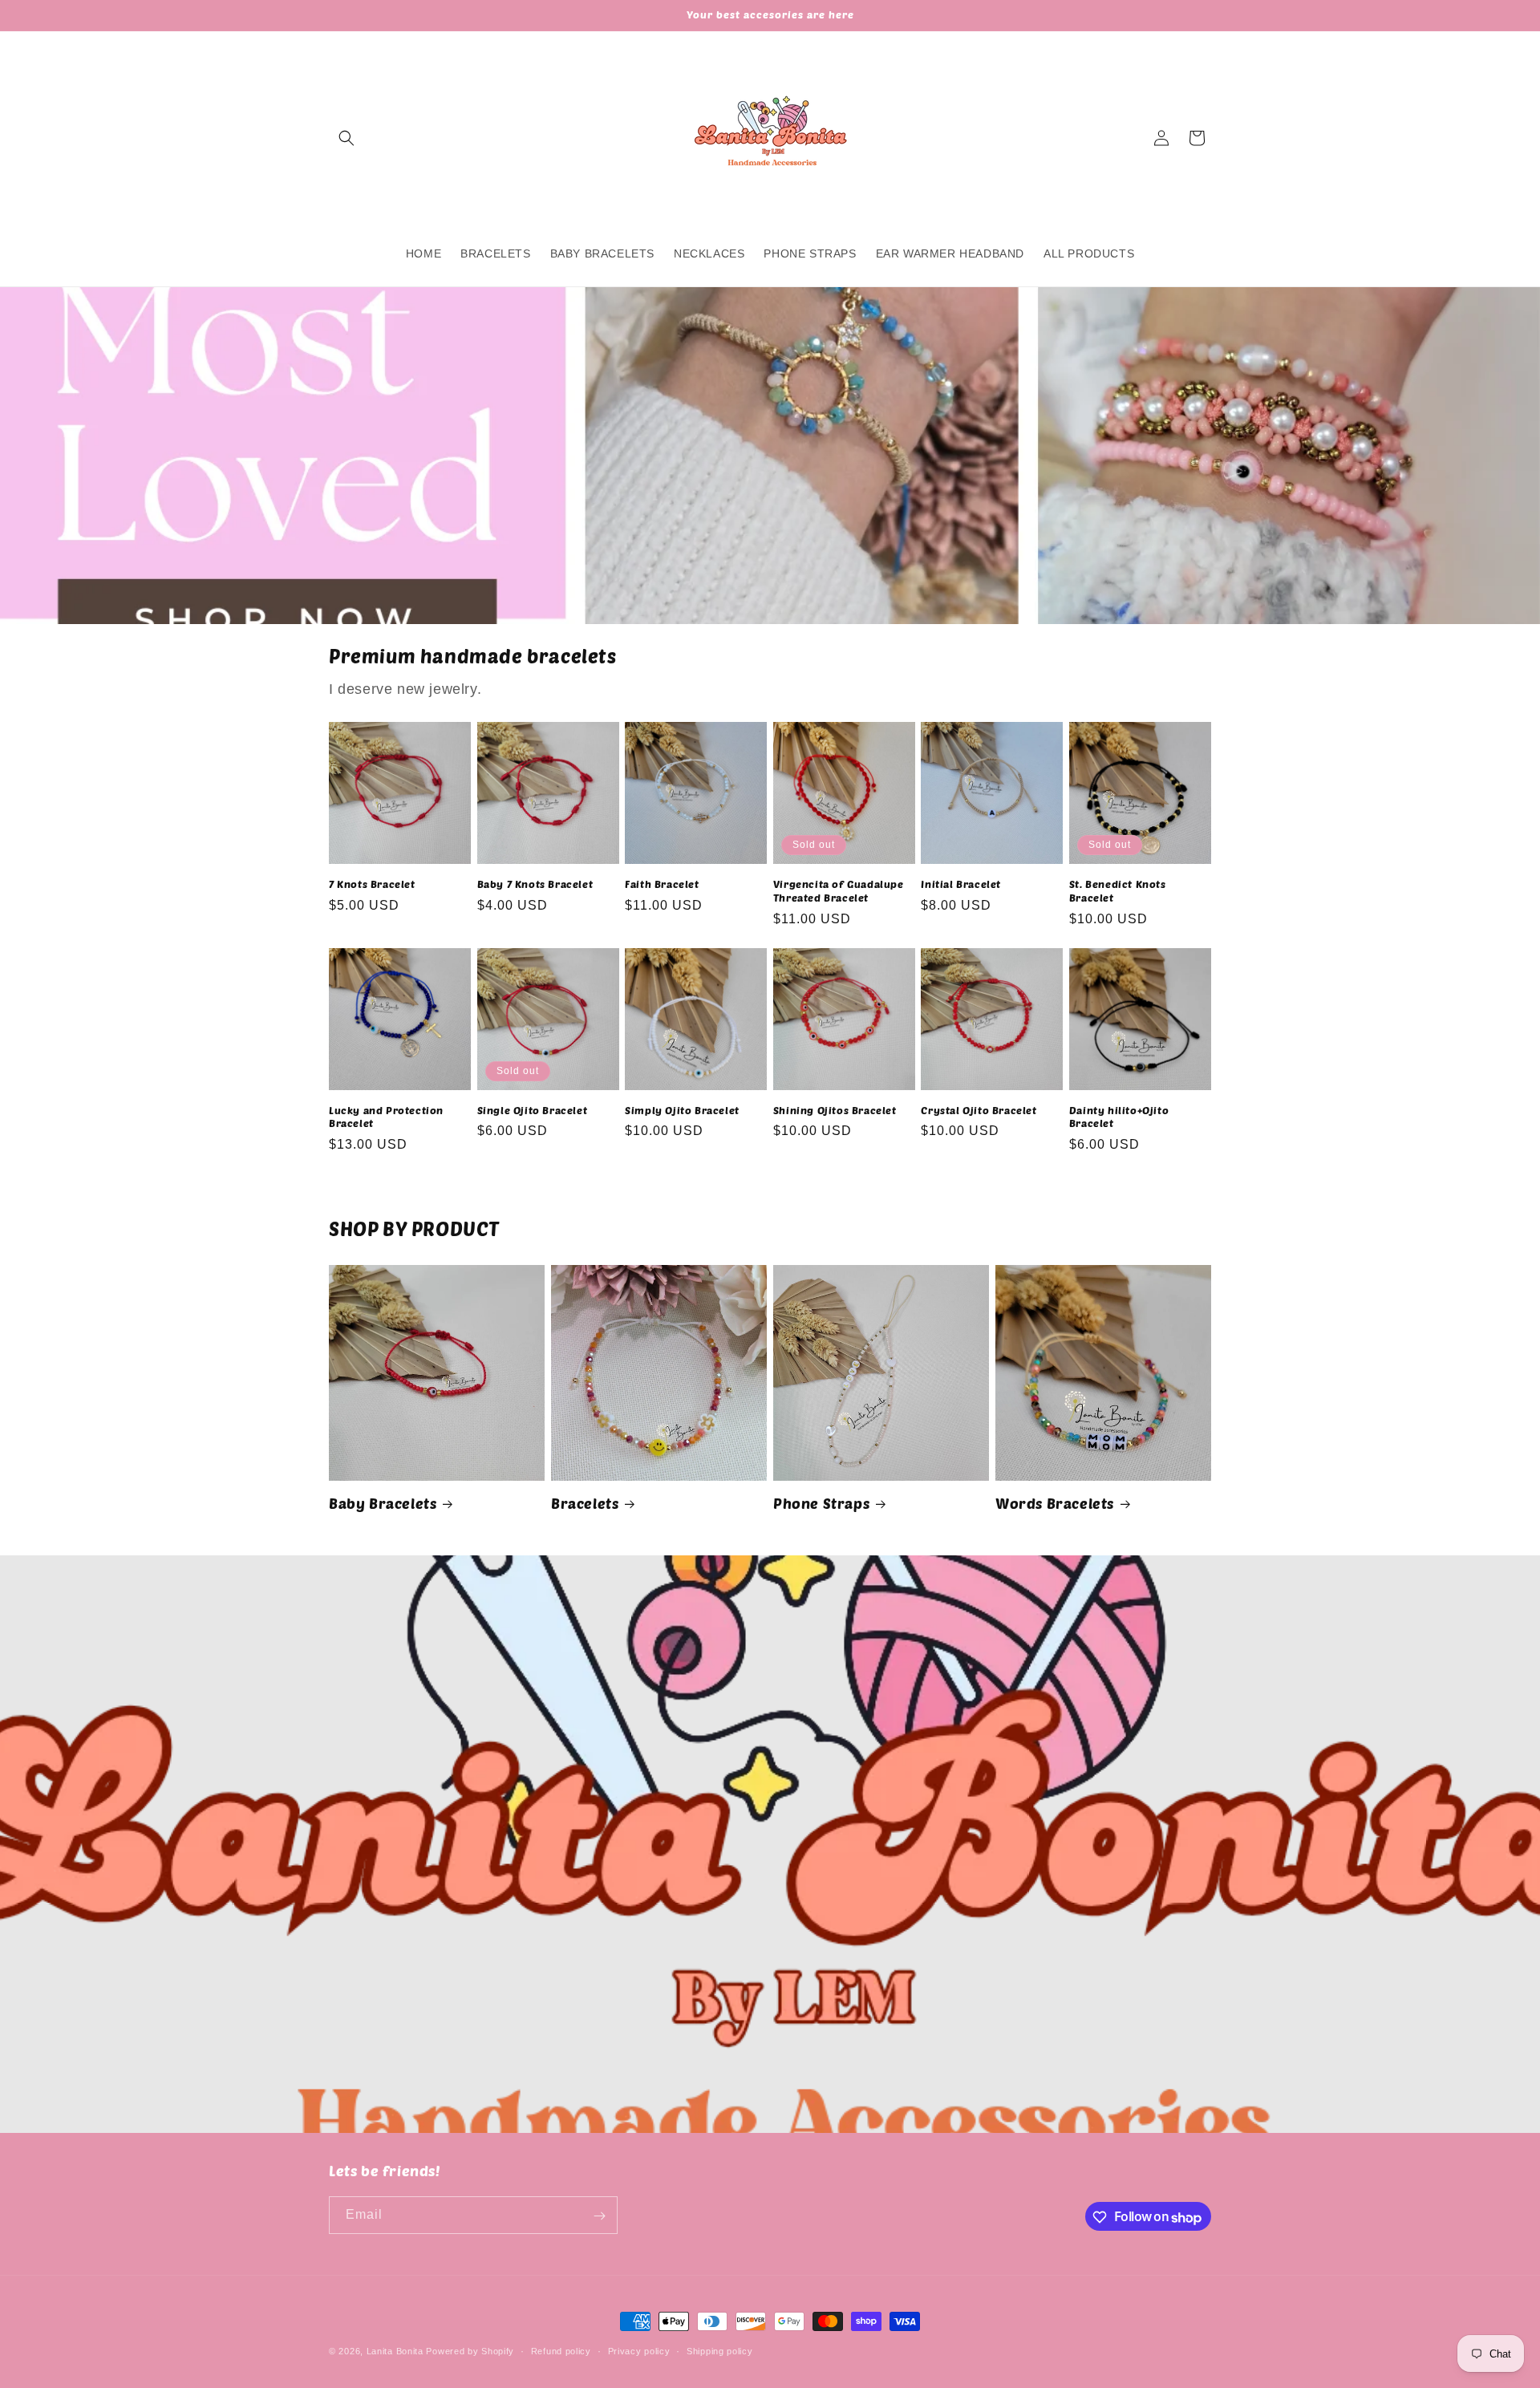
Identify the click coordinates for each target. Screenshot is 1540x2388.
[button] (346, 138)
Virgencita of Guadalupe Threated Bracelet (839, 891)
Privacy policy (639, 2351)
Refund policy (561, 2351)
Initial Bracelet (961, 884)
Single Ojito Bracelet (533, 1110)
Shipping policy (720, 2351)
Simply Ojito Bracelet (682, 1110)
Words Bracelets (1055, 1503)
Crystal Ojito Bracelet (979, 1110)
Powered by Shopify (470, 2351)
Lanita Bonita (395, 2351)
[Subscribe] (599, 2216)
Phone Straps (821, 1503)
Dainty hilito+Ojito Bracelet (1119, 1117)
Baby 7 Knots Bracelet (535, 884)
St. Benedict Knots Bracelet (1118, 891)
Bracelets (585, 1503)
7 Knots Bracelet (372, 884)
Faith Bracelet (662, 884)
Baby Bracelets (383, 1503)
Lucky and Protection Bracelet (386, 1117)
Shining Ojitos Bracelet (835, 1110)
